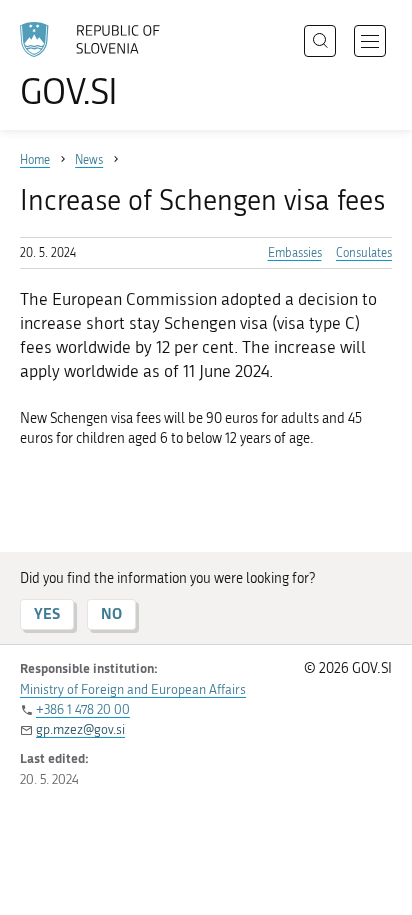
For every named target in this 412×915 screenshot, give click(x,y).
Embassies (295, 253)
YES (47, 613)
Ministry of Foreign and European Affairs (133, 689)
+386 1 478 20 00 (83, 709)
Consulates (364, 253)
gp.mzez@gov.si (80, 729)
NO (111, 613)
